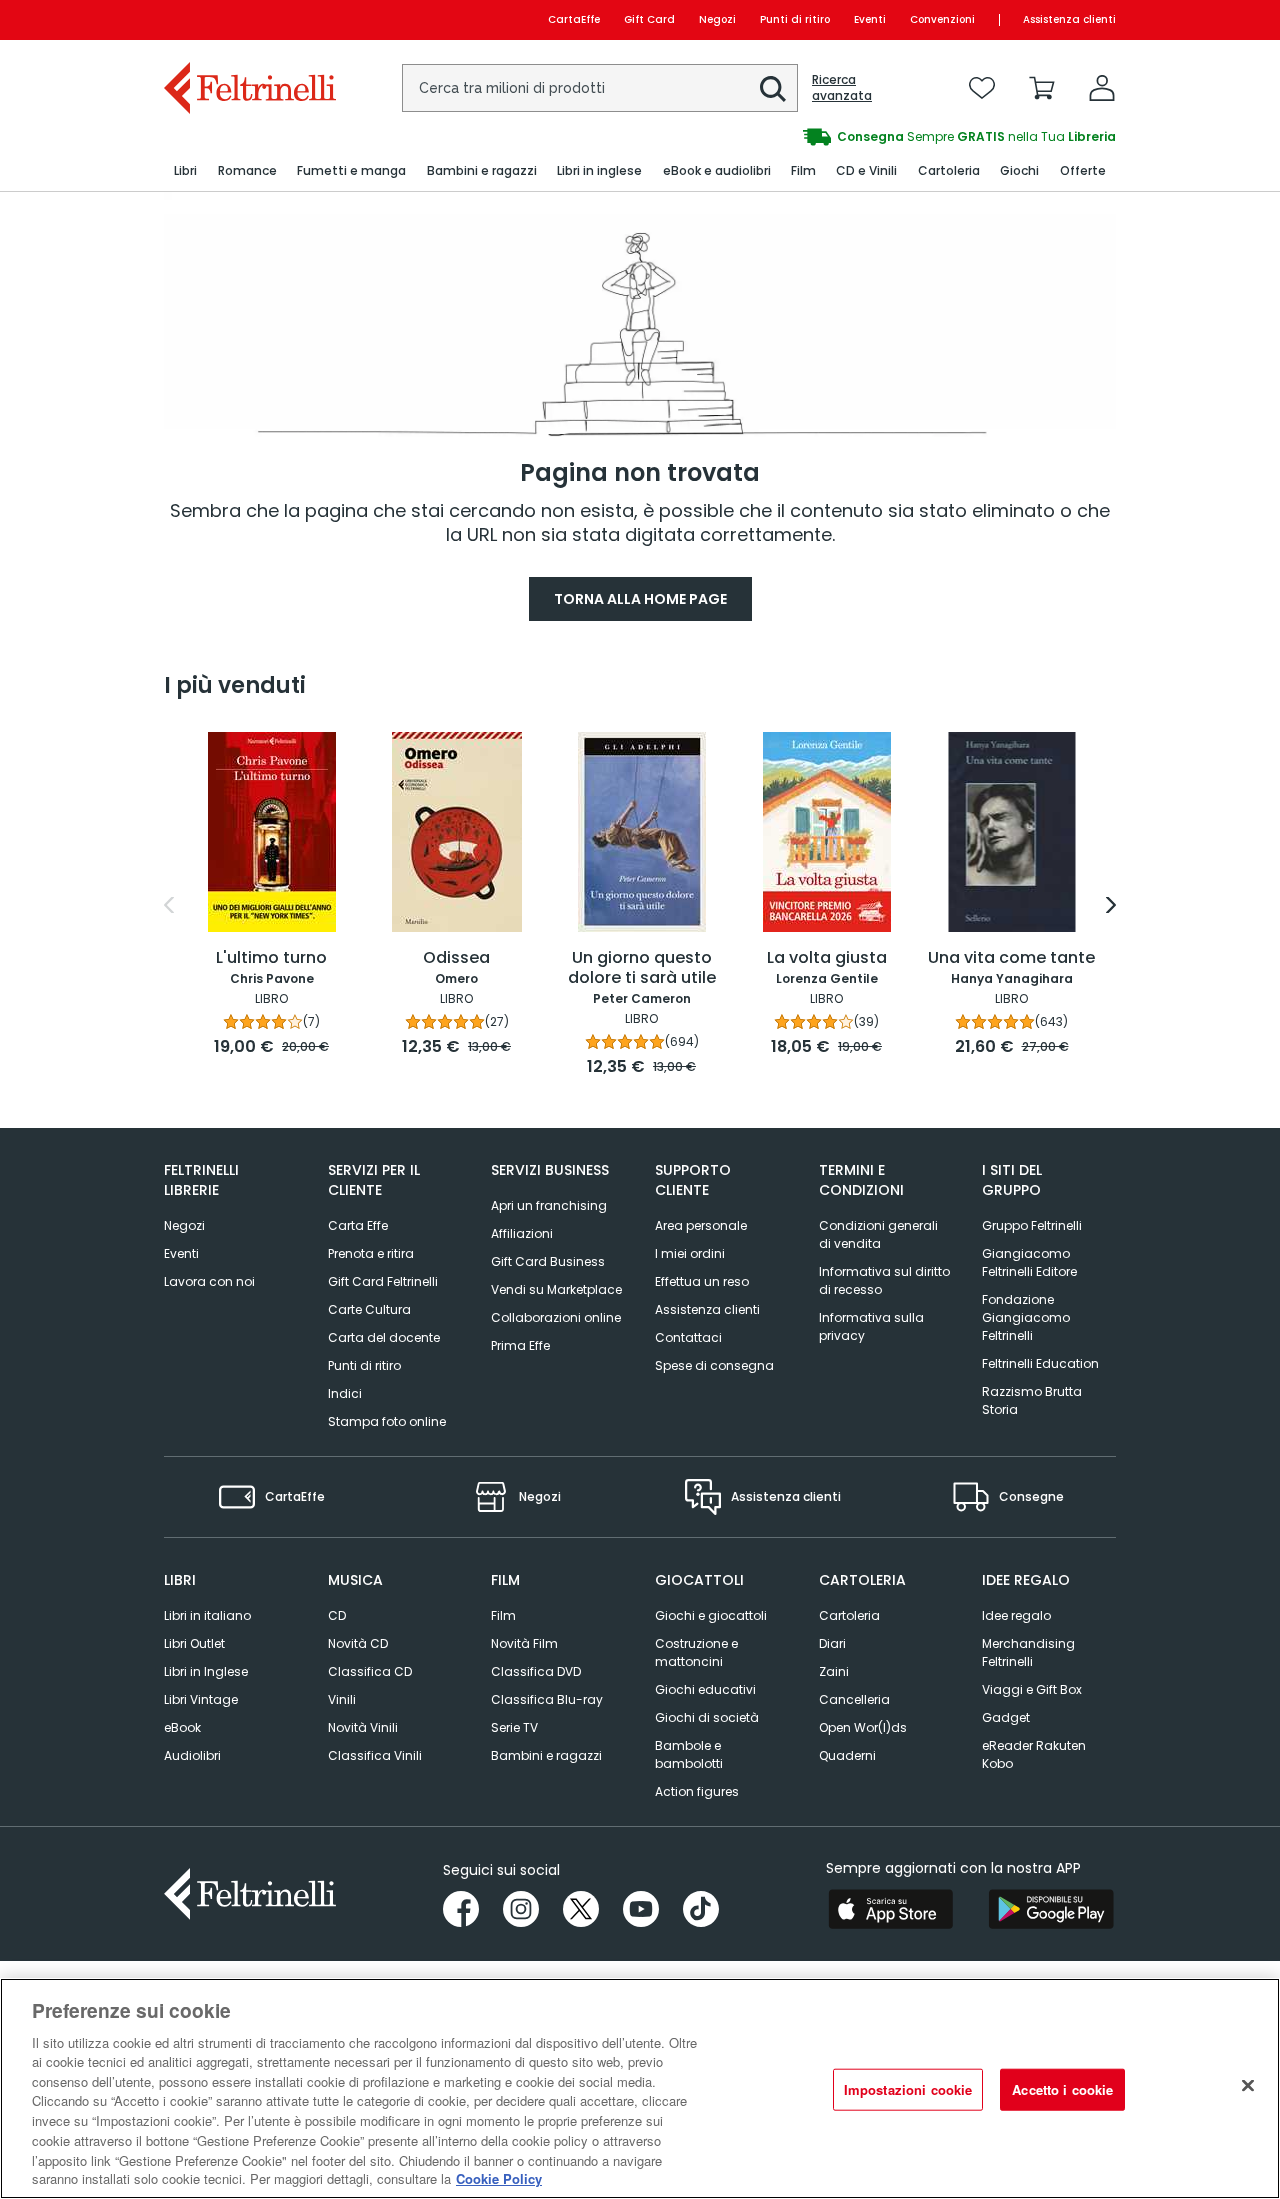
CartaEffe (574, 19)
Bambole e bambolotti (689, 1754)
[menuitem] (185, 171)
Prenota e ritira (371, 1253)
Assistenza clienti (1069, 19)
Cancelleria (854, 1699)
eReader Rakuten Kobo (1034, 1754)
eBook (182, 1727)
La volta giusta (827, 958)
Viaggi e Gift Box (1032, 1689)
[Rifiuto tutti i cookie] (1248, 2086)
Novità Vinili (363, 1727)
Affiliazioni (522, 1233)
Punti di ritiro (795, 19)
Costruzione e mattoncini (696, 1652)
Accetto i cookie (1062, 2089)
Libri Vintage (201, 1699)
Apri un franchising (549, 1205)
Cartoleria (849, 1615)
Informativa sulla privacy (871, 1326)
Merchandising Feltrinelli (1028, 1652)
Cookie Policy (499, 2178)
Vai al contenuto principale (248, 19)
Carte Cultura (369, 1309)
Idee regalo (1016, 1615)
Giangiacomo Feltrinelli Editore (1029, 1262)
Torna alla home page (640, 599)
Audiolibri (192, 1755)
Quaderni (847, 1755)
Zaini (834, 1671)
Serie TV (514, 1727)
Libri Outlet (194, 1643)
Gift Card (649, 19)
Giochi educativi (705, 1689)
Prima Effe (520, 1345)
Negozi (717, 19)
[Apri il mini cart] (1042, 88)
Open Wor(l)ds (863, 1727)
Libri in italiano (207, 1615)
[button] (773, 89)
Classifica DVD (536, 1671)
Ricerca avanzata (842, 88)
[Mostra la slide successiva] (1111, 905)
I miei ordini (690, 1253)
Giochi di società (707, 1717)
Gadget (1006, 1717)
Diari (832, 1643)
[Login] (1102, 88)
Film (503, 1615)
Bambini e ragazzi (546, 1755)
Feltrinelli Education (1040, 1363)
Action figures (697, 1791)
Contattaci (688, 1337)
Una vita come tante (1011, 958)
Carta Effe (358, 1225)
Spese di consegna (714, 1365)
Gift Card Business (548, 1261)
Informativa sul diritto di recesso (884, 1280)
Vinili (342, 1699)
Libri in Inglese (206, 1671)
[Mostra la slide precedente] (169, 905)
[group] (878, 137)
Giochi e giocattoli (711, 1615)
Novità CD (358, 1643)
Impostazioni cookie (908, 2089)
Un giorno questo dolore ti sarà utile (642, 968)
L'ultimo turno (271, 958)
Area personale (701, 1225)
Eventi (870, 19)
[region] (640, 2088)
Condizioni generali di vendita (878, 1234)
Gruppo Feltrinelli (1032, 1225)
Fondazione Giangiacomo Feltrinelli (1026, 1317)
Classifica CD (370, 1671)
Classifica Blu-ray (547, 1699)
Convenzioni (942, 19)
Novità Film (524, 1643)
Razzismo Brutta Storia (1032, 1400)
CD (337, 1615)
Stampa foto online (387, 1421)
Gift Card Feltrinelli (383, 1281)
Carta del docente (384, 1337)
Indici (345, 1393)
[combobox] (600, 88)
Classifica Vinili (375, 1755)
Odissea (456, 958)
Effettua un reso (702, 1281)
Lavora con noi (209, 1281)
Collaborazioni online (556, 1317)
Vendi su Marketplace (556, 1289)
